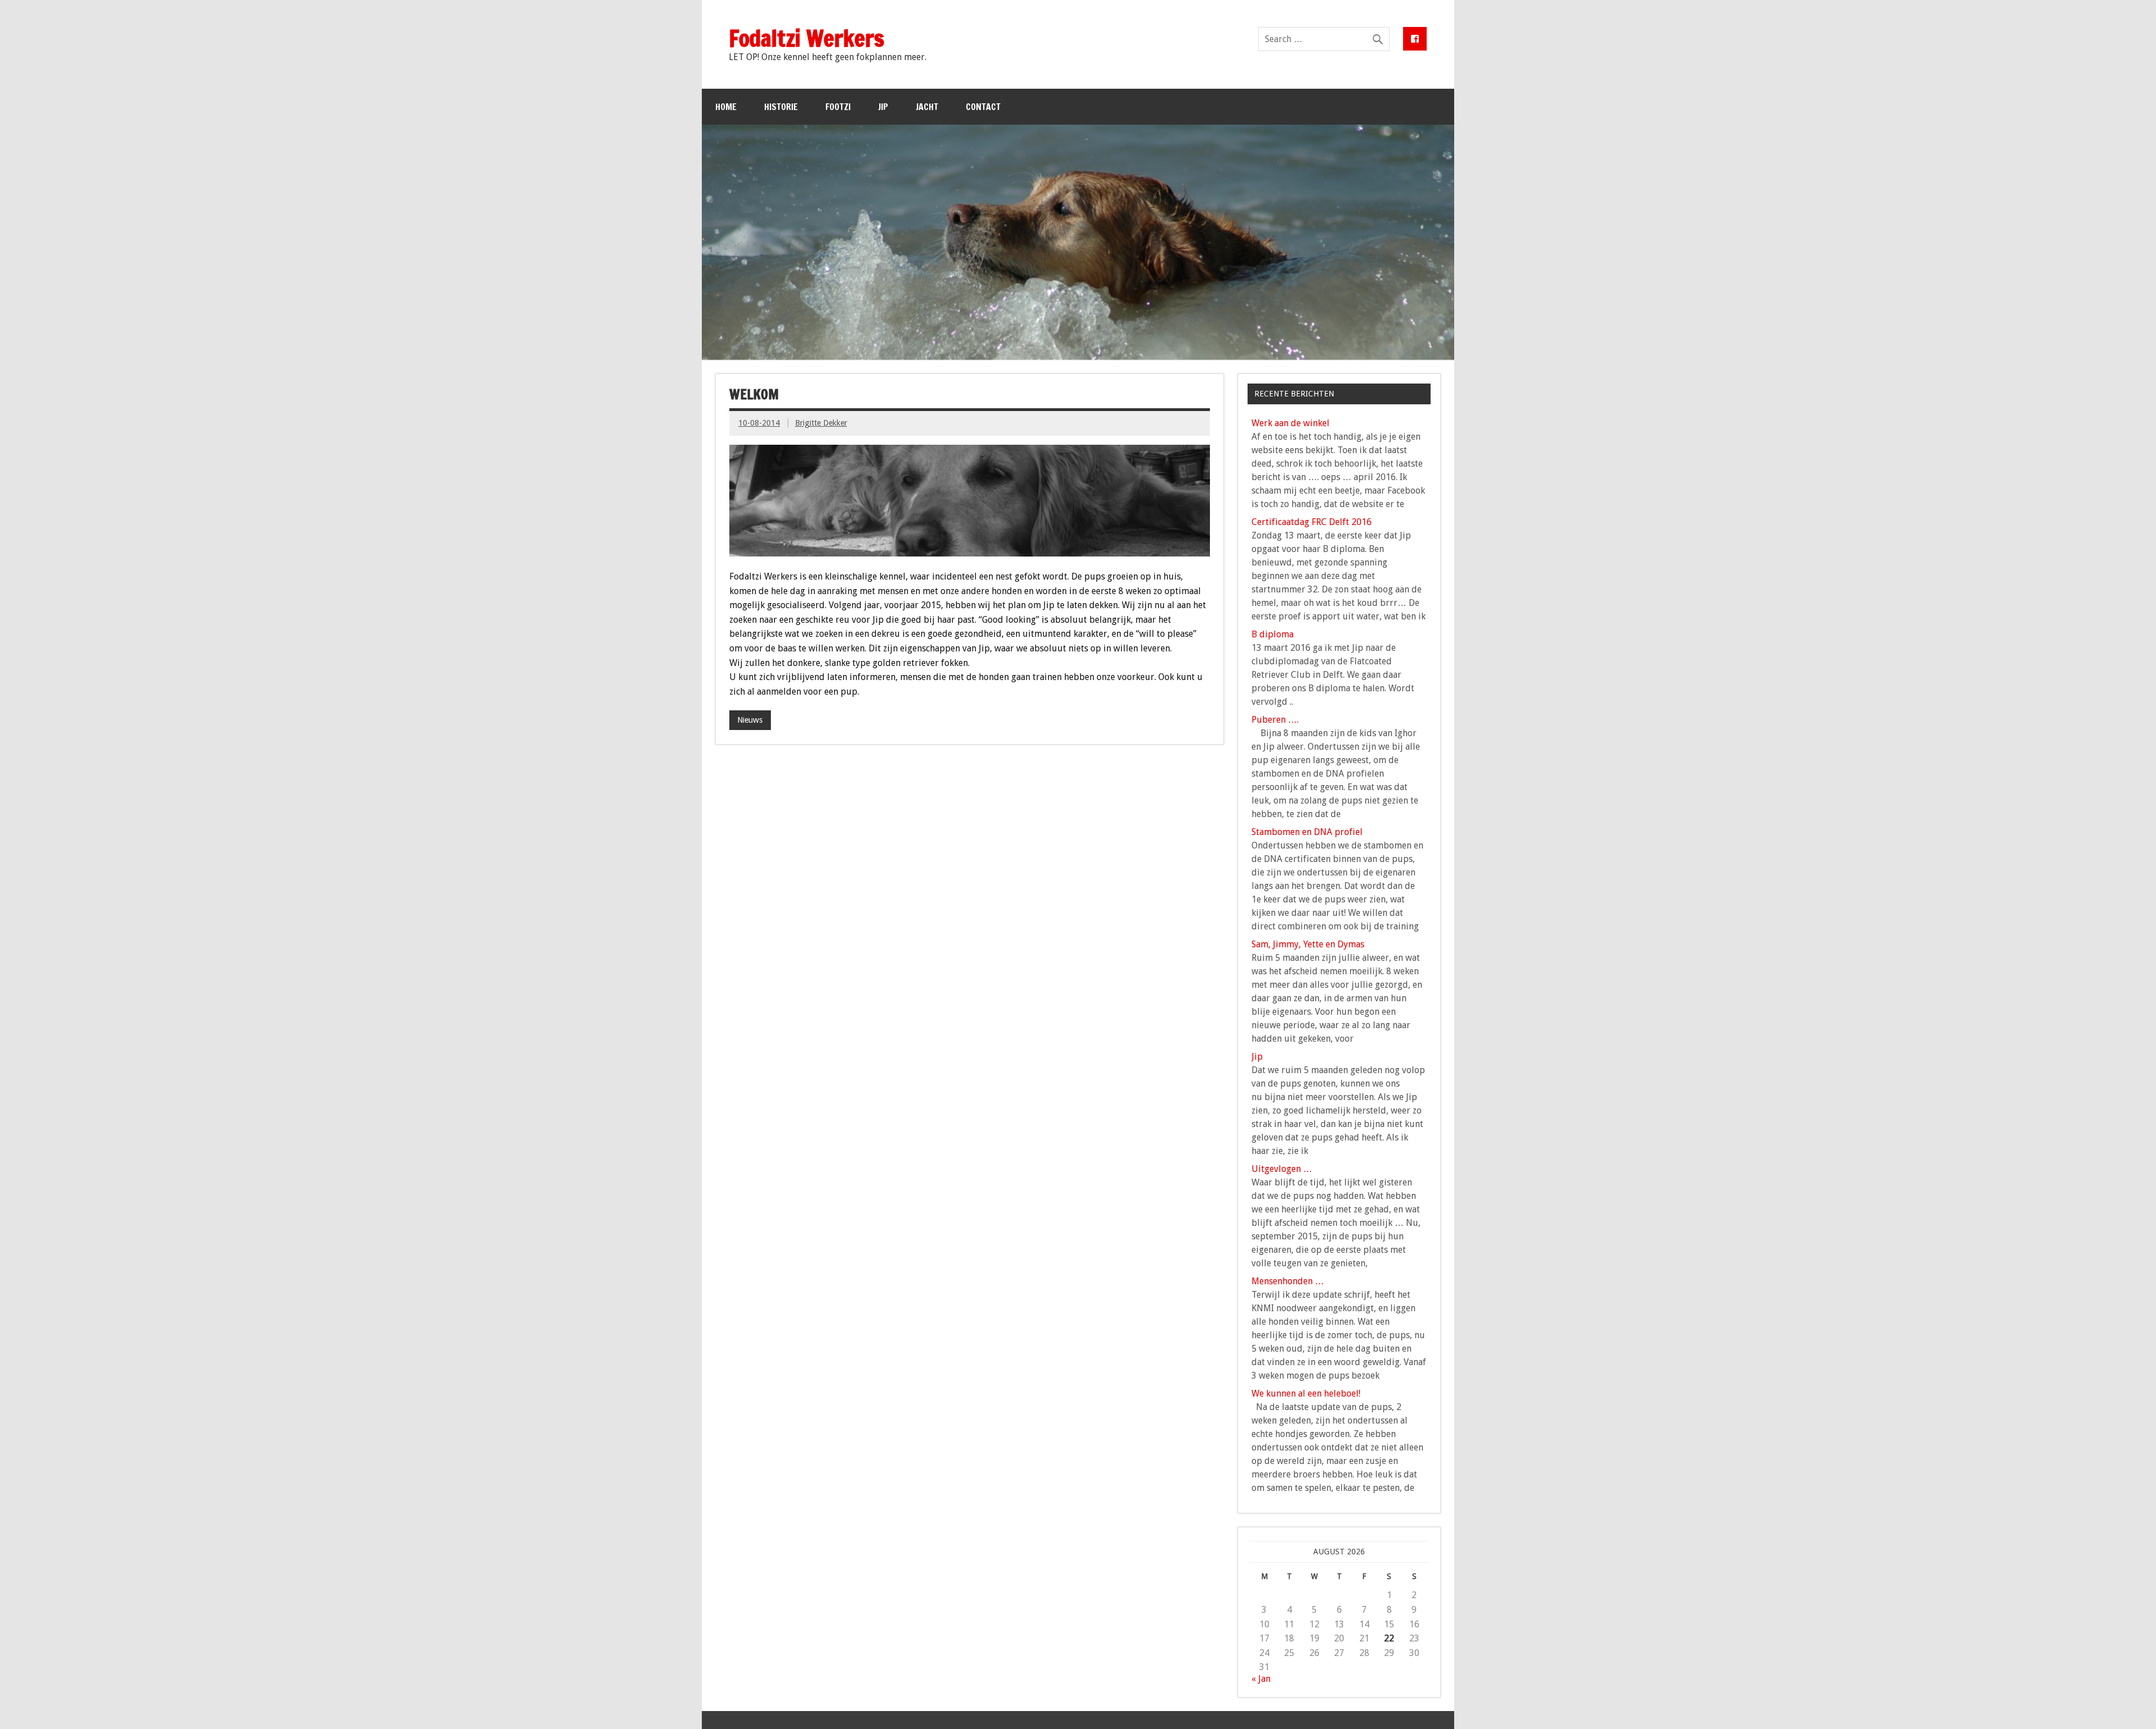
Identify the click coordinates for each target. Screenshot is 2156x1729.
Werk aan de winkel (1291, 423)
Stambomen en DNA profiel (1307, 832)
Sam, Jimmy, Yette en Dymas (1308, 944)
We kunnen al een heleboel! (1306, 1393)
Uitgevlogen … (1282, 1169)
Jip (883, 107)
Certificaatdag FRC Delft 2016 (1312, 522)
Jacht (927, 107)
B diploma (1273, 634)
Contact (983, 107)
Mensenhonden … (1288, 1281)
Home (726, 107)
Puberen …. (1275, 720)
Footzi (838, 107)
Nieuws (750, 720)
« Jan (1261, 1679)
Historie (781, 107)
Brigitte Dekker (821, 423)
